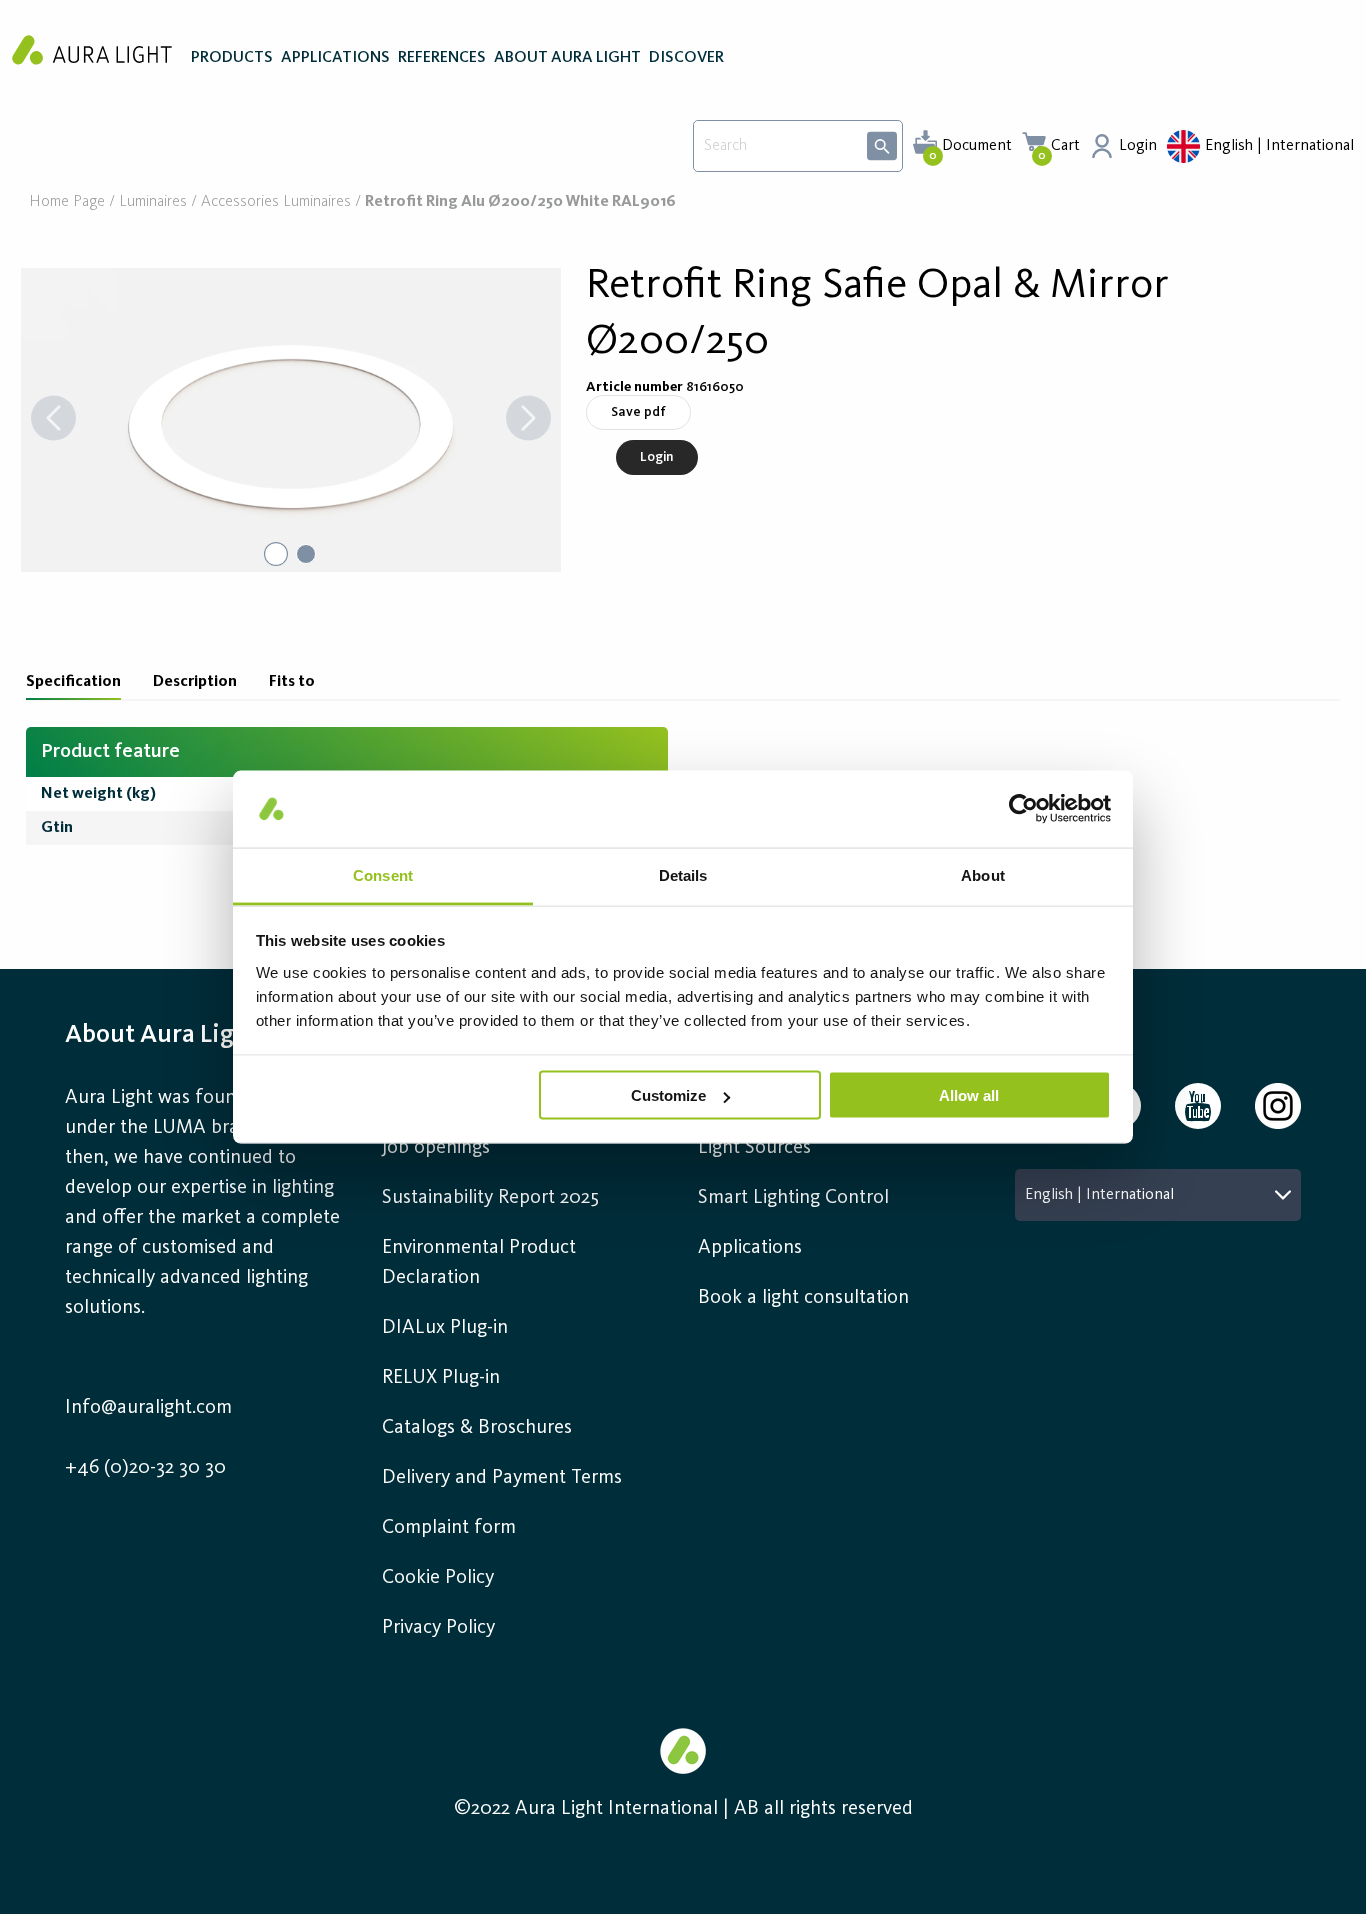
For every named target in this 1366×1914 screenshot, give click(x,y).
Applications (750, 1248)
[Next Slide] (528, 419)
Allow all (969, 1095)
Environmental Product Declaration (479, 1263)
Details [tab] (683, 874)
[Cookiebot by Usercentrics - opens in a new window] (1023, 809)
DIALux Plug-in (445, 1328)
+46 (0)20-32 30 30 (145, 1468)
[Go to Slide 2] (306, 554)
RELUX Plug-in (441, 1378)
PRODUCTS (232, 58)
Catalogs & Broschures (477, 1428)
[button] (291, 420)
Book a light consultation (803, 1298)
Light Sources (754, 1148)
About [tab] (983, 874)
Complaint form (449, 1528)
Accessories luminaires (276, 202)
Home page (67, 202)
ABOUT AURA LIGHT (567, 58)
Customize (668, 1095)
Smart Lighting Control (793, 1198)
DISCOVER (686, 58)
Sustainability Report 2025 (490, 1198)
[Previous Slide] (53, 419)
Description (195, 682)
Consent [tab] (383, 874)
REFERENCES (442, 58)
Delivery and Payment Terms (502, 1478)
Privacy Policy (438, 1628)
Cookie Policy (438, 1578)
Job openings (436, 1148)
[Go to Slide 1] (276, 554)
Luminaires (153, 202)
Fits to (292, 682)
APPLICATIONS (335, 58)
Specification (73, 682)
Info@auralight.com (148, 1408)
